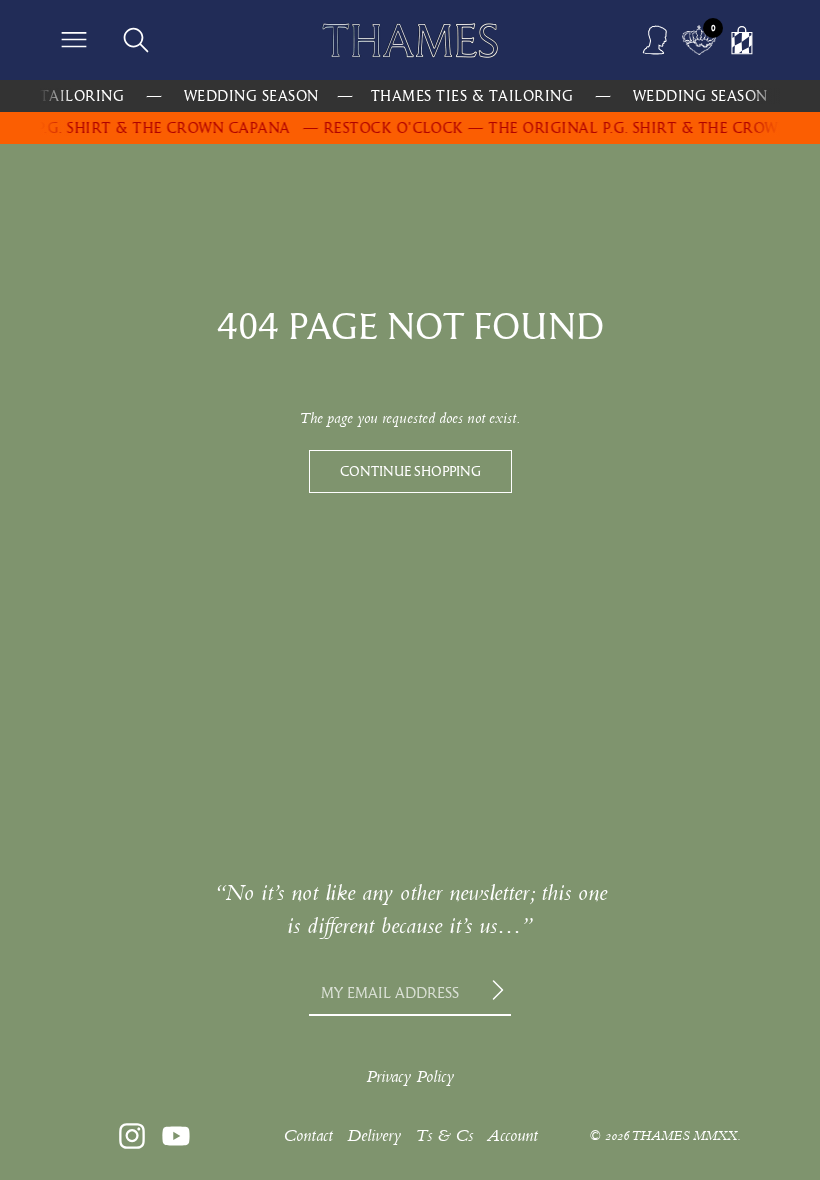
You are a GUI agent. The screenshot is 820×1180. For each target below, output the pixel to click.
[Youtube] (176, 1136)
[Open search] (136, 40)
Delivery (374, 1135)
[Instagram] (132, 1136)
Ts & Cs (444, 1135)
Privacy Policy (410, 1076)
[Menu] (74, 40)
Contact (308, 1135)
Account (512, 1135)
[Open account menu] (656, 40)
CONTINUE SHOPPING (410, 471)
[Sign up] (501, 992)
